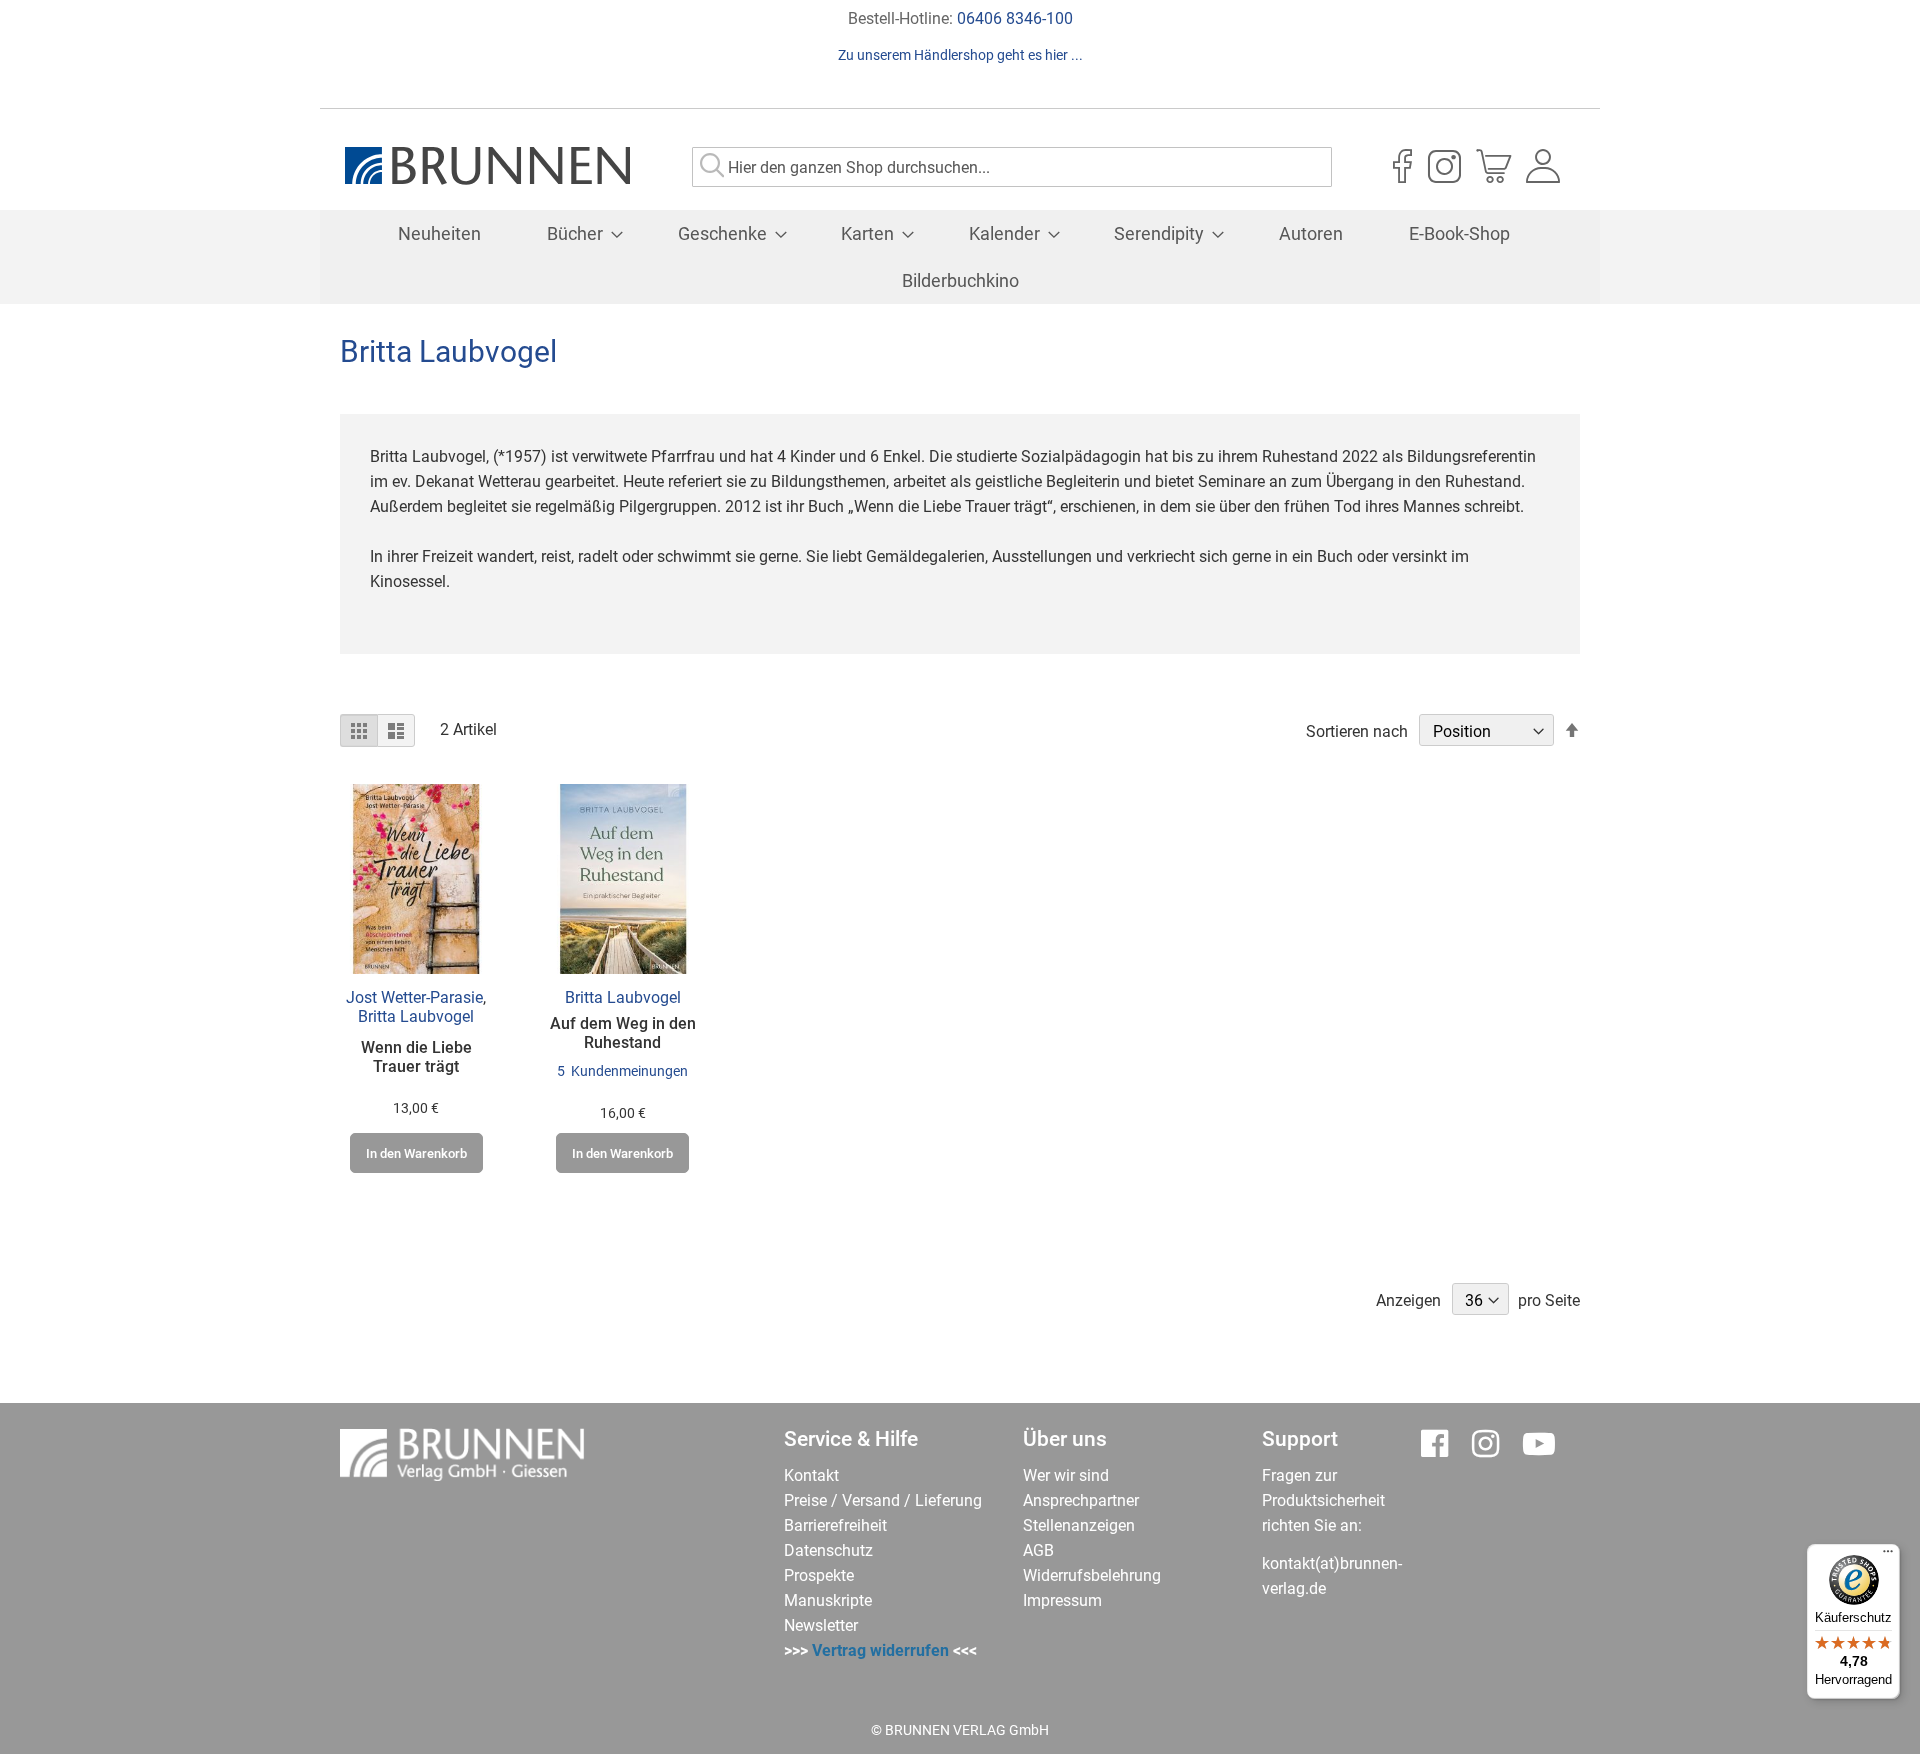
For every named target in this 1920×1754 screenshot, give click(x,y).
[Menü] (1888, 1556)
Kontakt (811, 1475)
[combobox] (1012, 167)
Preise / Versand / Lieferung (883, 1500)
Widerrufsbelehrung (1092, 1575)
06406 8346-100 (1015, 18)
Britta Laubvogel (416, 1016)
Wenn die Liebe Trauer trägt (416, 1057)
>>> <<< (880, 1650)
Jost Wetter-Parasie (414, 997)
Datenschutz (828, 1550)
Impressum (1062, 1600)
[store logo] (487, 166)
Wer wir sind (1066, 1475)
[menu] (960, 257)
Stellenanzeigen (1079, 1525)
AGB (1038, 1550)
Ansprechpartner (1081, 1500)
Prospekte (819, 1575)
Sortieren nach (1357, 731)
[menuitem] (439, 233)
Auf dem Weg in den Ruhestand (623, 1033)
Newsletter (821, 1625)
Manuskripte (828, 1600)
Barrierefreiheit (835, 1525)
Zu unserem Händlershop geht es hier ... (960, 55)
